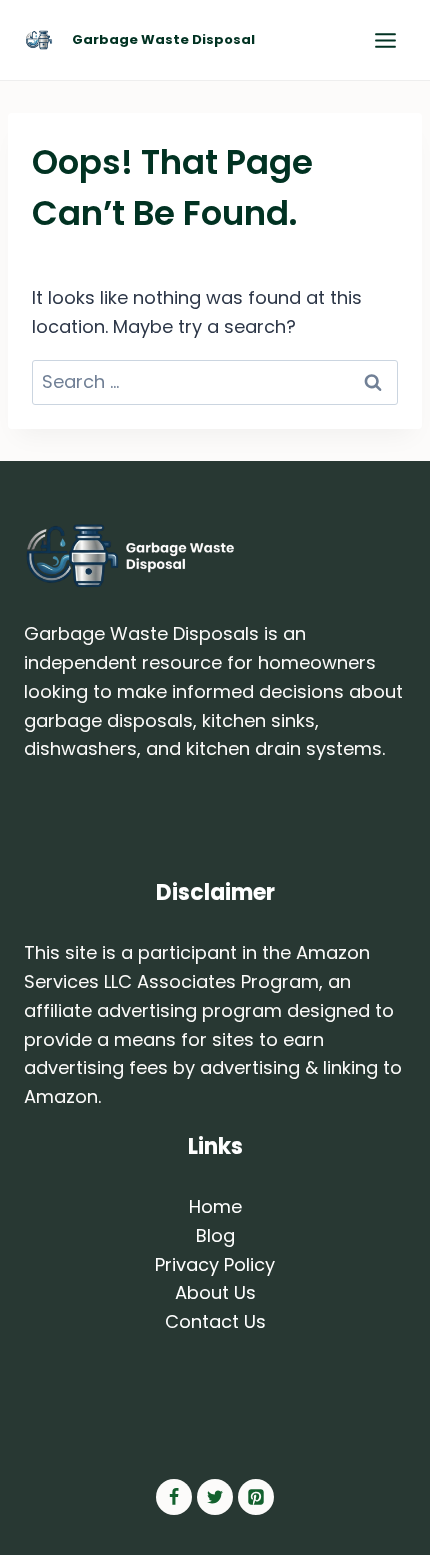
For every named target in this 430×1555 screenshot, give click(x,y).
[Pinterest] (256, 1497)
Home (215, 1206)
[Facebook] (174, 1497)
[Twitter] (215, 1497)
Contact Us (215, 1321)
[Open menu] (385, 40)
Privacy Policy (215, 1264)
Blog (215, 1235)
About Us (215, 1292)
